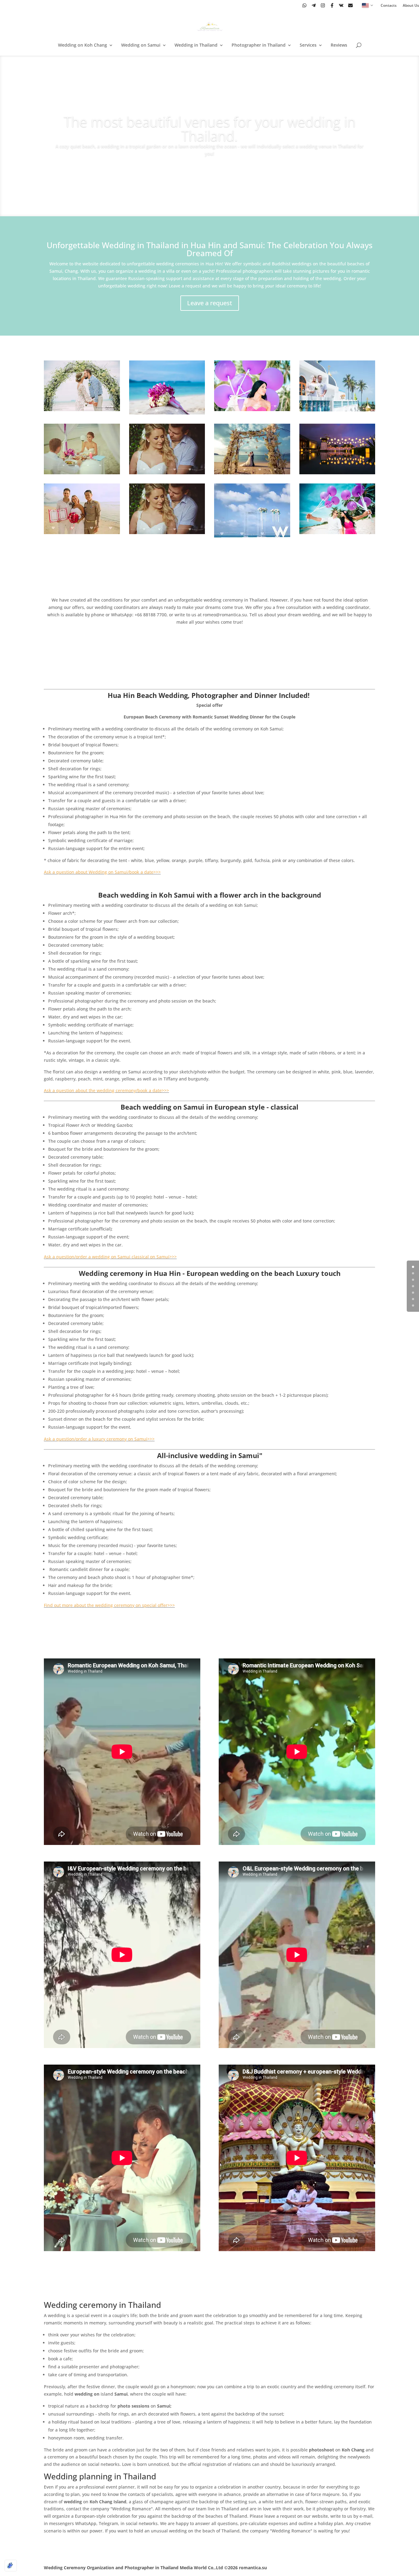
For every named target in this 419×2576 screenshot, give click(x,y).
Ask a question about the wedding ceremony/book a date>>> (106, 1090)
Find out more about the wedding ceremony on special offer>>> (109, 1605)
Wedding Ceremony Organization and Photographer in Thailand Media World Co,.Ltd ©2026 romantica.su (155, 2568)
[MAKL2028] (167, 473)
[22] (252, 409)
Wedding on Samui (141, 45)
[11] (337, 532)
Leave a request (210, 303)
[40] (82, 532)
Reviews (339, 45)
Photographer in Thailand (259, 45)
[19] (82, 473)
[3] (337, 410)
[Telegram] (314, 5)
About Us (411, 6)
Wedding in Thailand (196, 45)
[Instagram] (323, 5)
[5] (337, 473)
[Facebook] (332, 5)
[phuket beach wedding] (167, 413)
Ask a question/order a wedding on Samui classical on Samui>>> (110, 1257)
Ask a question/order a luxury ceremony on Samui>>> (99, 1439)
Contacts (389, 6)
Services (308, 45)
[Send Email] (350, 5)
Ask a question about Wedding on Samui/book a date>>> (102, 872)
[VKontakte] (341, 5)
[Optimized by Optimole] (11, 2566)
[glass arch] (252, 536)
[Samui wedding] (82, 409)
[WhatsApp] (304, 5)
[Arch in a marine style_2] (252, 473)
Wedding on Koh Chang (83, 45)
